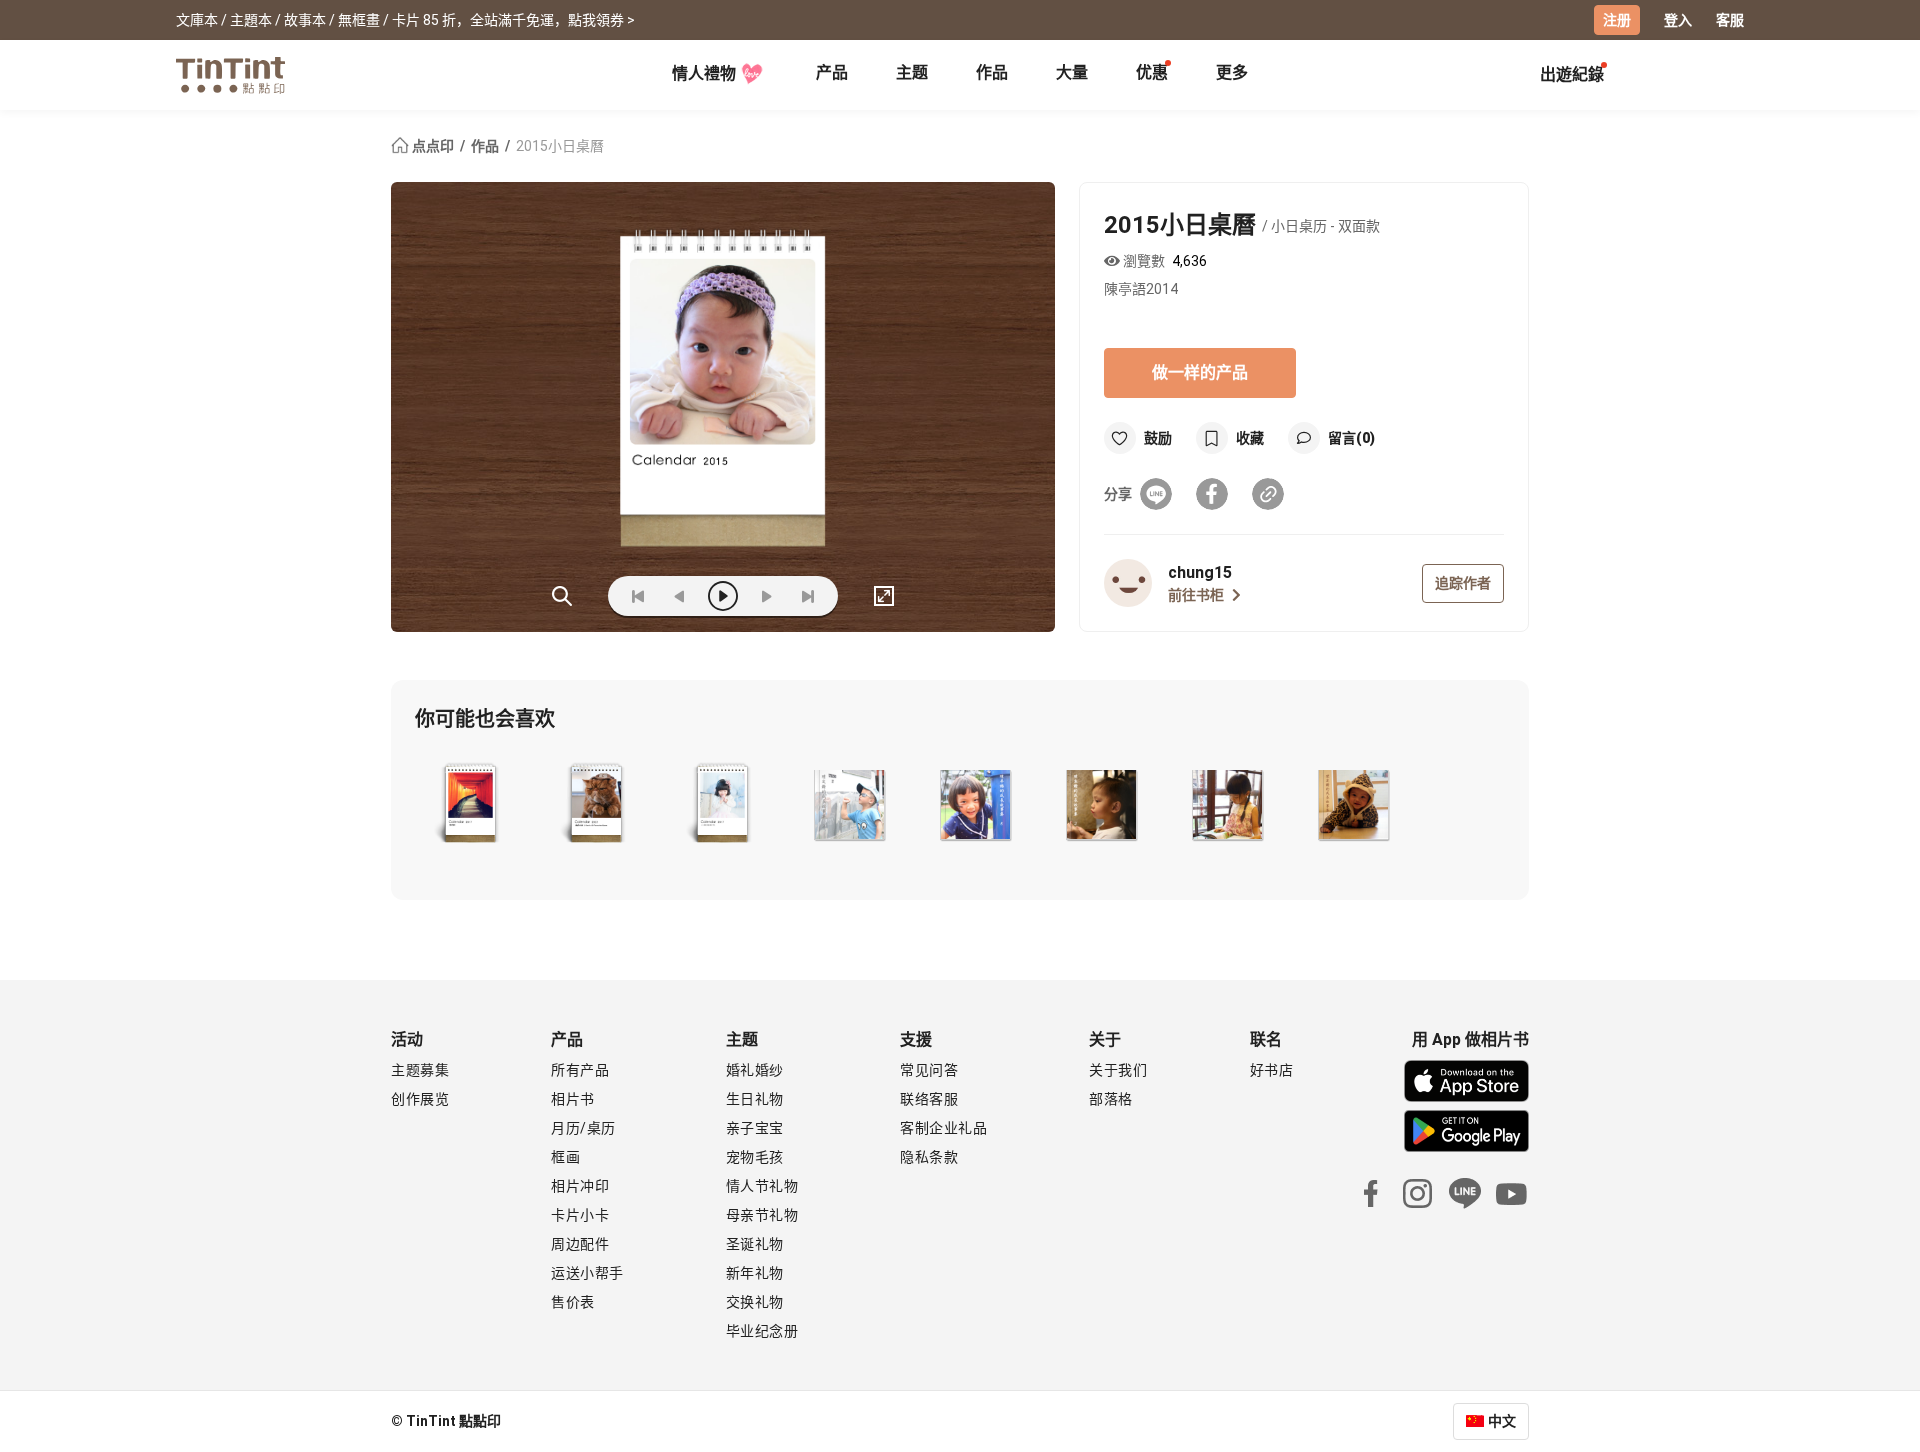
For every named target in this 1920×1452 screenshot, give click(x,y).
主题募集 (420, 1070)
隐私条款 (929, 1157)
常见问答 (929, 1070)
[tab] (832, 75)
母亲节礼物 (762, 1215)
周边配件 (580, 1244)
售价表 (573, 1302)
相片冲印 (580, 1186)
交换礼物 (755, 1302)
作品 (992, 72)
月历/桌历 (583, 1128)
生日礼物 (755, 1099)
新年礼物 (755, 1273)
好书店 (1272, 1070)
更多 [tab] (1232, 72)
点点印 (433, 146)
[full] (884, 596)
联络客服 (929, 1099)
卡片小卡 (580, 1215)
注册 (1617, 20)
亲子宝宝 (755, 1128)
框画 (565, 1157)
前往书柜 (1196, 595)
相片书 (573, 1099)
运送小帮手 (587, 1273)
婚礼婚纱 (755, 1070)
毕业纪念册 (762, 1331)
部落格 (1111, 1099)
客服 (1730, 20)
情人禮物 (704, 73)
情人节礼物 (762, 1186)
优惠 (1152, 72)
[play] (723, 596)
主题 (912, 72)
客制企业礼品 (943, 1128)
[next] (766, 596)
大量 (1072, 72)
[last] (808, 596)
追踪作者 (1463, 583)
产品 (832, 72)
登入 (1678, 20)
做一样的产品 (1200, 372)
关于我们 (1118, 1070)
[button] (469, 805)
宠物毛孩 (755, 1157)
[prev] (680, 596)
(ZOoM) (562, 596)
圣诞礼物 (755, 1244)
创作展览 (420, 1099)
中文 (1502, 1421)
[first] (638, 596)
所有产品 (580, 1070)
